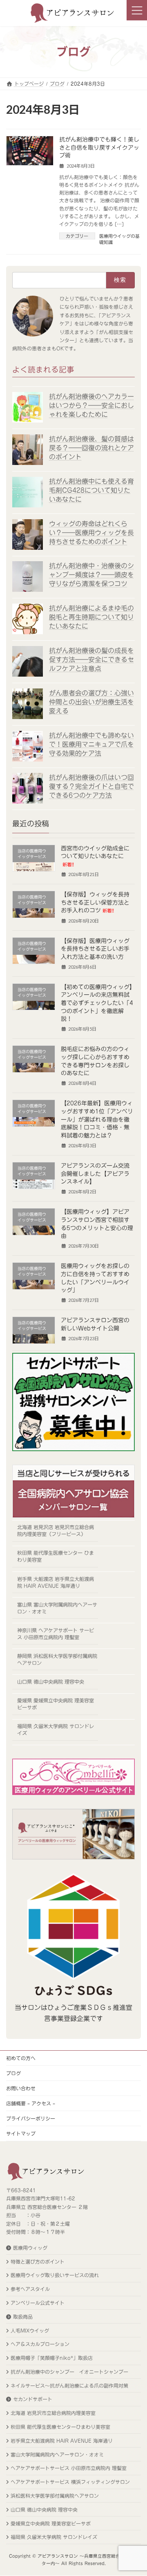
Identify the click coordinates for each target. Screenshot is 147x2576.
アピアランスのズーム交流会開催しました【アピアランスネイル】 (95, 1174)
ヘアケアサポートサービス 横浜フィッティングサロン (70, 2482)
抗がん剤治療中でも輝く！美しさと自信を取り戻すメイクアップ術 (99, 147)
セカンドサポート (33, 2399)
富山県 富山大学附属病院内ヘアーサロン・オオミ (57, 1608)
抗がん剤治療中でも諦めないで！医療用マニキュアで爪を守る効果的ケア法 (91, 744)
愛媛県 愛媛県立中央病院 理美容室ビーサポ (56, 1704)
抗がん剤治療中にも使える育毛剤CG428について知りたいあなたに (91, 490)
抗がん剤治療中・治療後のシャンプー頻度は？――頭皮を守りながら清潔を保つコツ (91, 575)
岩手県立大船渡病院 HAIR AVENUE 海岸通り (62, 2441)
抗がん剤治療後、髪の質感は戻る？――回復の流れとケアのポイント (91, 448)
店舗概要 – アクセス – (31, 2103)
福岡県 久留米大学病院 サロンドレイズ (56, 1730)
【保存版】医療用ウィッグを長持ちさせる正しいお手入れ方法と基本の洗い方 (95, 948)
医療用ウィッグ (30, 2248)
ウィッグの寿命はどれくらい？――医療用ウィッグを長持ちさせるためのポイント (91, 532)
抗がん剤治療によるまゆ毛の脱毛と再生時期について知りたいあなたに (91, 617)
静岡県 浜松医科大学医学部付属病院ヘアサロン (57, 1659)
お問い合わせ (21, 2088)
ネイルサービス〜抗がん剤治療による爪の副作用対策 (69, 2386)
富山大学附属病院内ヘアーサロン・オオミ (57, 2454)
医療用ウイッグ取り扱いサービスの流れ (55, 2275)
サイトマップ (21, 2133)
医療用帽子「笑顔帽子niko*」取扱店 (52, 2358)
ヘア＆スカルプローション (40, 2344)
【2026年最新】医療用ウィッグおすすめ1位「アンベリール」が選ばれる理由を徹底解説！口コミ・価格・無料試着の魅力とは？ (97, 1119)
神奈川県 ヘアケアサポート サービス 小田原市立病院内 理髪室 (56, 1634)
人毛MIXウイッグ (30, 2330)
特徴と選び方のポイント (38, 2262)
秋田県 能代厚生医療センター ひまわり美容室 (56, 1556)
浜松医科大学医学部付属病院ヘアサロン (55, 2496)
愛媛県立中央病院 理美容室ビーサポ (51, 2523)
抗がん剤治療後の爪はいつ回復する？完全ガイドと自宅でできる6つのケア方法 (91, 786)
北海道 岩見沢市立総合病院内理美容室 (53, 2413)
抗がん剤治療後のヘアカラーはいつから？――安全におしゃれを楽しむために (91, 405)
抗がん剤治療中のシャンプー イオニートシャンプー (69, 2372)
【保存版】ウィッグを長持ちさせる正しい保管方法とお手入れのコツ (95, 902)
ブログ (13, 2073)
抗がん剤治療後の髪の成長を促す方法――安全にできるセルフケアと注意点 (91, 659)
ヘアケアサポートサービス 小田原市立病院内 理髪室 (69, 2468)
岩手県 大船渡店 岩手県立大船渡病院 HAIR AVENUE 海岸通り (56, 1582)
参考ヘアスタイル (30, 2289)
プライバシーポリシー (31, 2118)
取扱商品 (23, 2317)
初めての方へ (21, 2058)
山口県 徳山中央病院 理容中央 (51, 1682)
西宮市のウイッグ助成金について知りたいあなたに (95, 856)
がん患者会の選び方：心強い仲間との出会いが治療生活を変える (91, 702)
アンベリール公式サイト (38, 2303)
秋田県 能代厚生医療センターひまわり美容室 (60, 2427)
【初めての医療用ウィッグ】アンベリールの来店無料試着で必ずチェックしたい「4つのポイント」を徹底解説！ (97, 1003)
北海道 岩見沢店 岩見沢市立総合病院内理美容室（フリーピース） (56, 1530)
